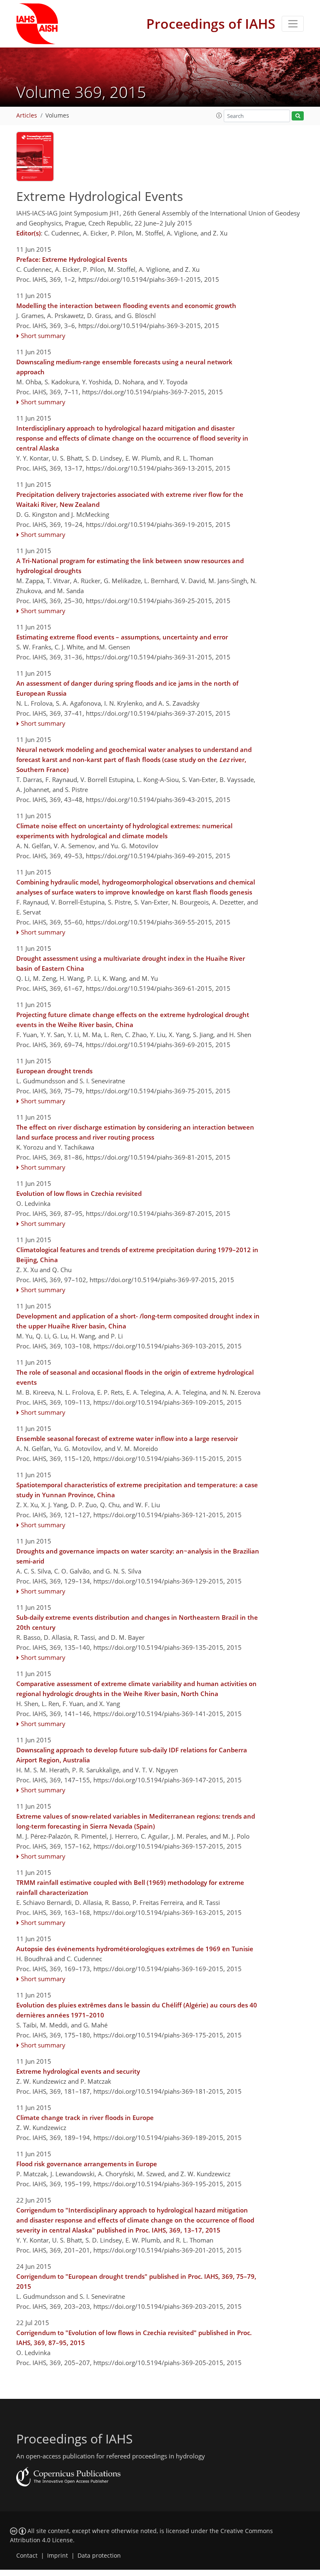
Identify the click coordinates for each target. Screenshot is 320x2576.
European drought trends (54, 1071)
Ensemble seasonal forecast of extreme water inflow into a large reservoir (127, 1438)
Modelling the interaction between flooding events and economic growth (126, 306)
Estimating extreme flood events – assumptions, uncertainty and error (122, 637)
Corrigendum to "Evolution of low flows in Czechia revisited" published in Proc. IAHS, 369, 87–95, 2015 (134, 2338)
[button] (219, 115)
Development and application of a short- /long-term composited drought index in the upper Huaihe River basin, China (138, 1321)
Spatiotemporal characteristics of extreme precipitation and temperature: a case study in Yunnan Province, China (137, 1490)
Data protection (99, 2556)
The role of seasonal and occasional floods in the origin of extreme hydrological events (135, 1377)
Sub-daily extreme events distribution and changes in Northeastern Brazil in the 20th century (137, 1622)
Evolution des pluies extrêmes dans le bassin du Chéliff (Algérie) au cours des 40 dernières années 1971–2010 (137, 2010)
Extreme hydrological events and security (78, 2071)
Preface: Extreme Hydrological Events (72, 259)
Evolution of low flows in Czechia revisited (79, 1193)
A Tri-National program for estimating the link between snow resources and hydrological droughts (130, 566)
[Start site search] (298, 116)
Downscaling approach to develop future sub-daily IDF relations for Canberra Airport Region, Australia (132, 1755)
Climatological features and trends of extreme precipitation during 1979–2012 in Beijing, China (137, 1255)
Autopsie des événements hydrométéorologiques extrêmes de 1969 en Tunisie (135, 1949)
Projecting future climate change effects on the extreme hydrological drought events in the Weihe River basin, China (133, 1020)
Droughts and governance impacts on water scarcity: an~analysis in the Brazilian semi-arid (138, 1556)
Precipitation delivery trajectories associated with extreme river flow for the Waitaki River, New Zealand (130, 499)
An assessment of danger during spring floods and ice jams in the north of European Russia (127, 688)
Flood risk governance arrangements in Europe (87, 2164)
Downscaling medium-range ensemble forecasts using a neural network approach (124, 367)
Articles (27, 115)
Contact (27, 2556)
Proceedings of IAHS (211, 24)
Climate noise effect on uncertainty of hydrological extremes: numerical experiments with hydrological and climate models (124, 831)
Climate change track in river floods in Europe (85, 2117)
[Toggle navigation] (293, 24)
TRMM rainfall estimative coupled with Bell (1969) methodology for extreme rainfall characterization (130, 1887)
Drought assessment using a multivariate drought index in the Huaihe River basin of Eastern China (131, 963)
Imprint (57, 2556)
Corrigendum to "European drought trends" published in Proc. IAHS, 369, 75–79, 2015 (136, 2281)
